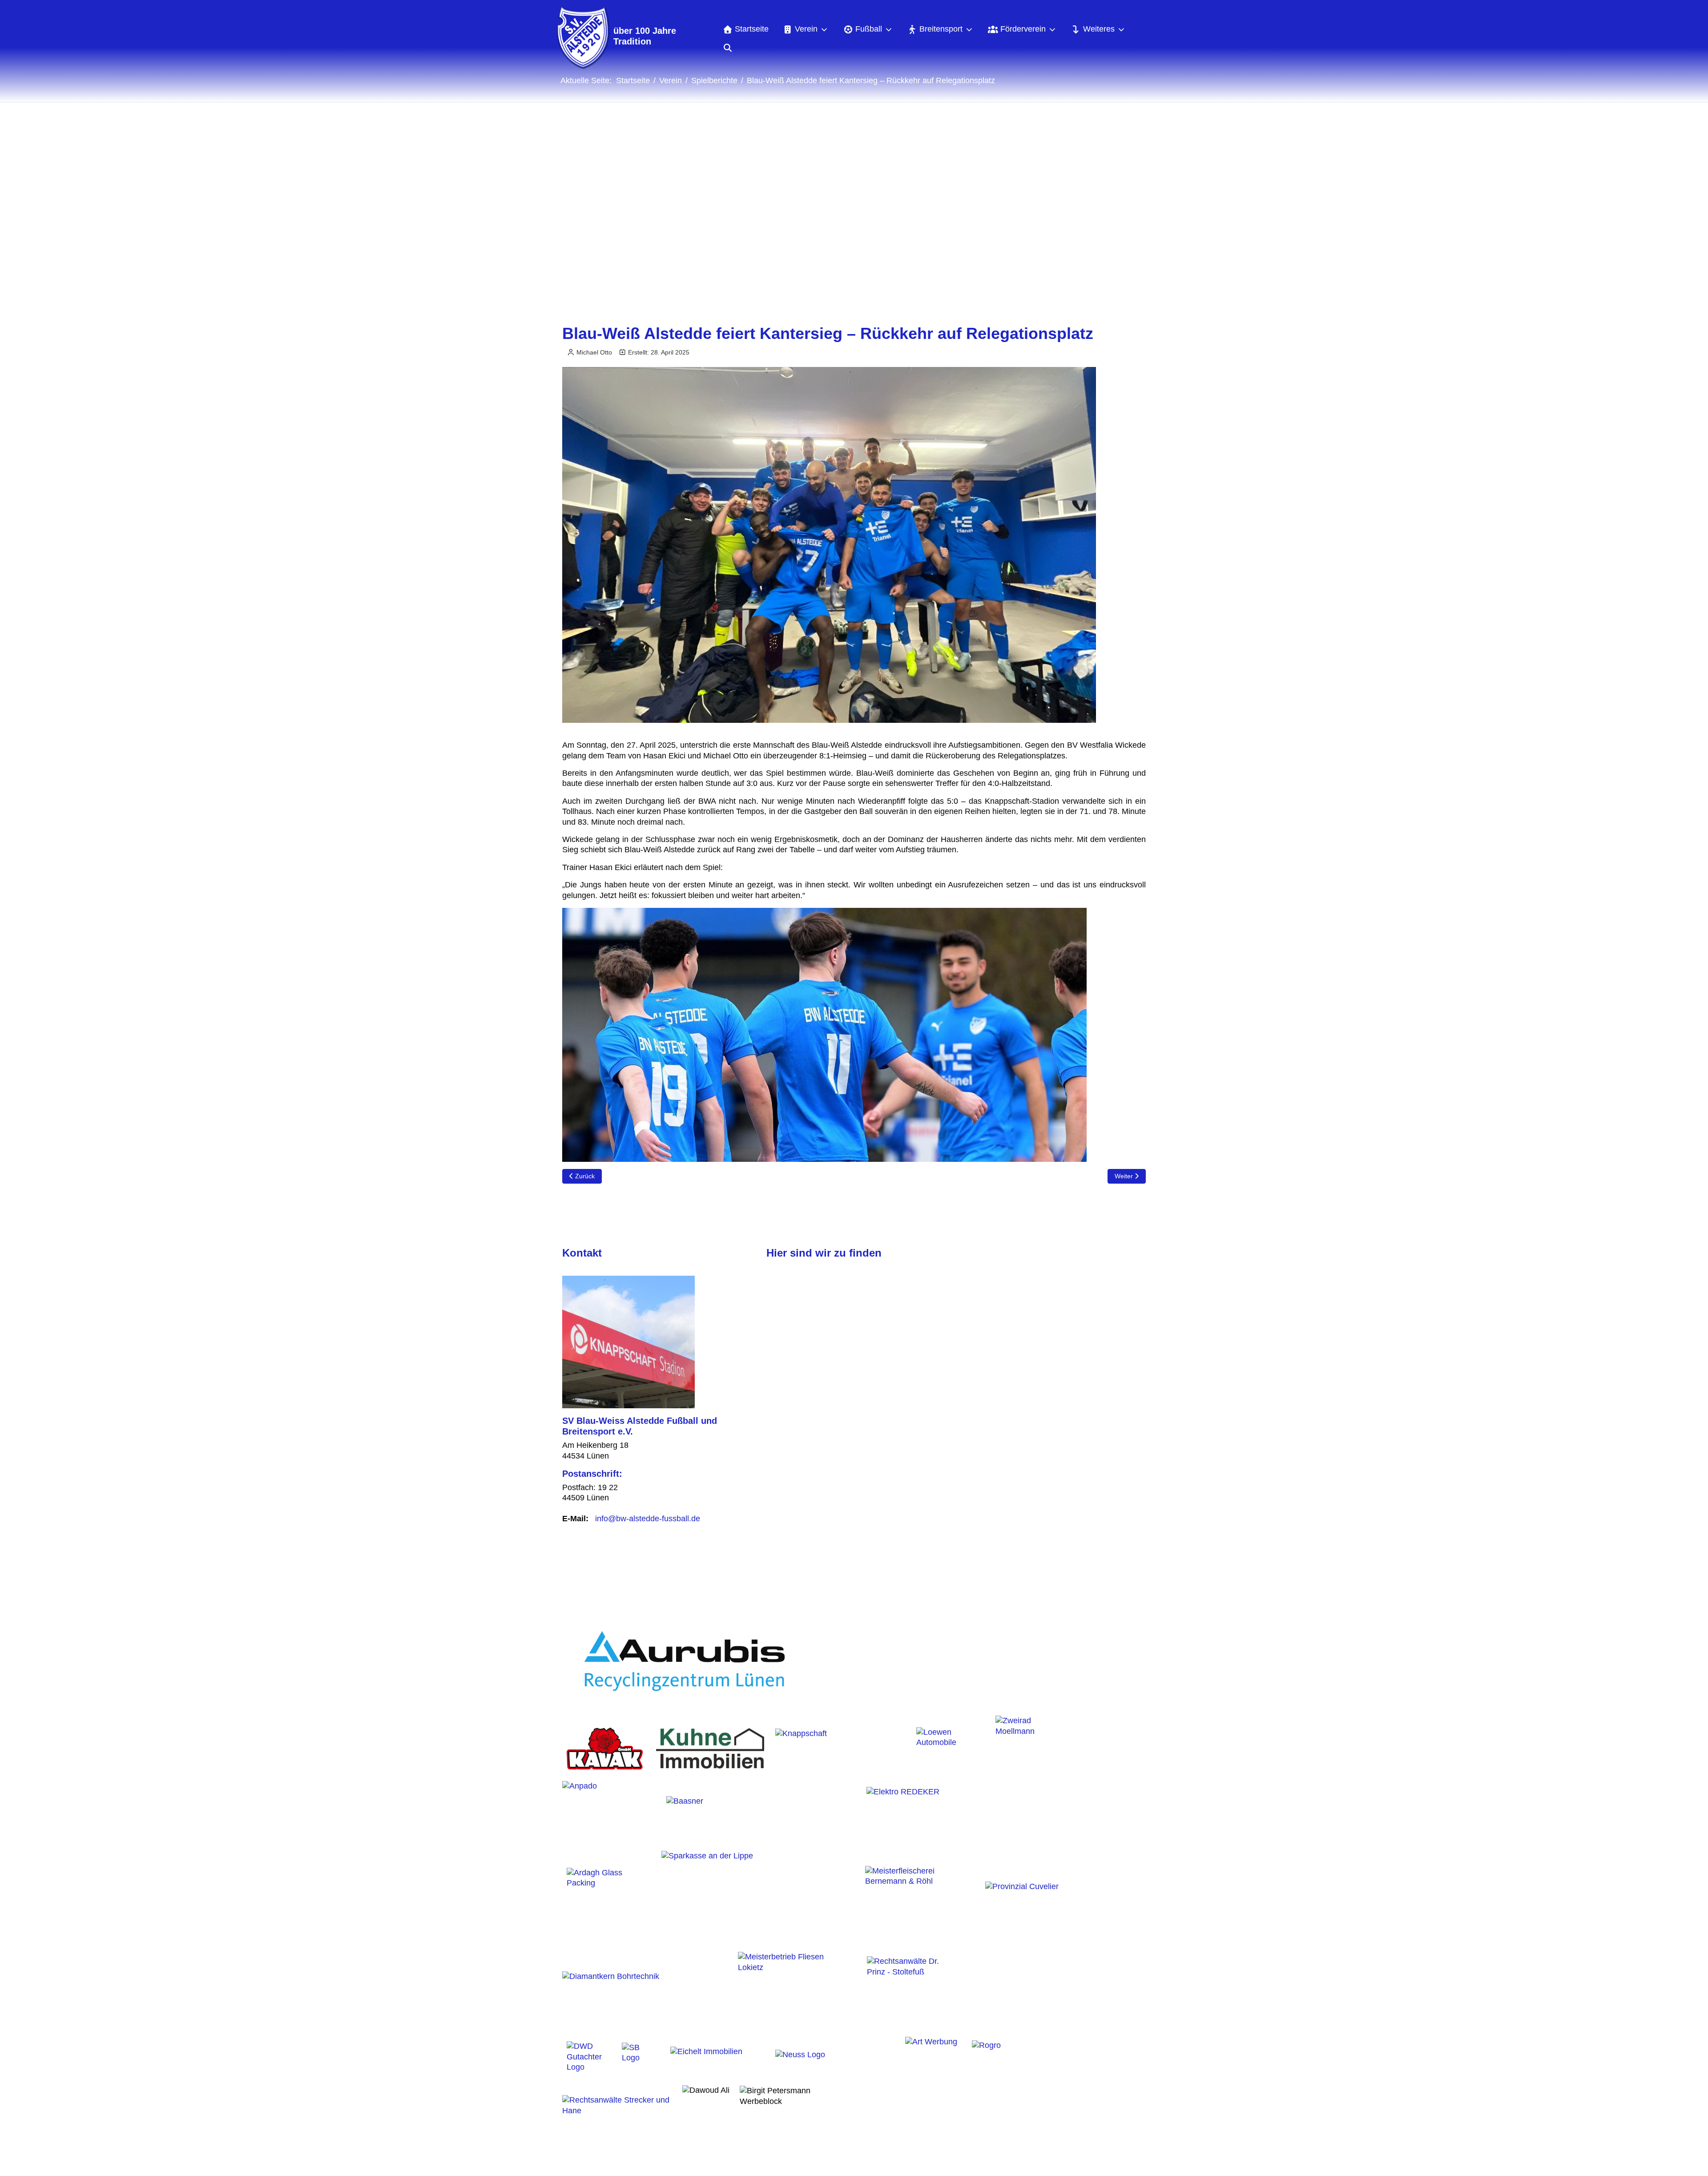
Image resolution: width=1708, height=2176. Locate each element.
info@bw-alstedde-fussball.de (648, 1519)
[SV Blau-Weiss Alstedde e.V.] (582, 38)
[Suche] (727, 48)
